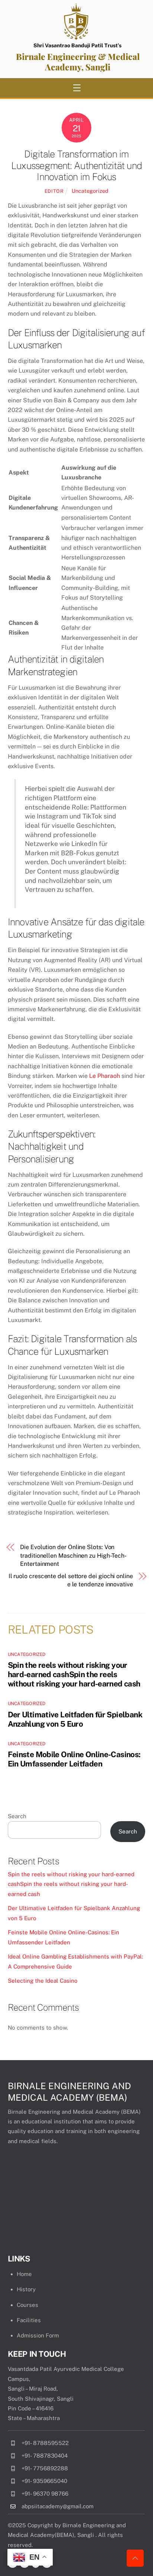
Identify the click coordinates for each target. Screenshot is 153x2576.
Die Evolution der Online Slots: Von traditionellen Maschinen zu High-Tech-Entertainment (73, 1555)
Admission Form (38, 2335)
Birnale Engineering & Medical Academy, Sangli (78, 62)
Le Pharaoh (105, 1076)
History (26, 2289)
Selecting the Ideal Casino (43, 1981)
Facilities (29, 2320)
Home (24, 2274)
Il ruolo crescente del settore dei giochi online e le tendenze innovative (71, 1580)
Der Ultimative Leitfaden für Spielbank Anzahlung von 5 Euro (75, 1719)
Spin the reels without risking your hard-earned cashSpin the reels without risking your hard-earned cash (74, 1674)
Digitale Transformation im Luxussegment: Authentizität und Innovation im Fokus (76, 165)
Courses (27, 2305)
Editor (54, 191)
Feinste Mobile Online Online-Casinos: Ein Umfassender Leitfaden (74, 1759)
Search (17, 1816)
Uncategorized (90, 191)
